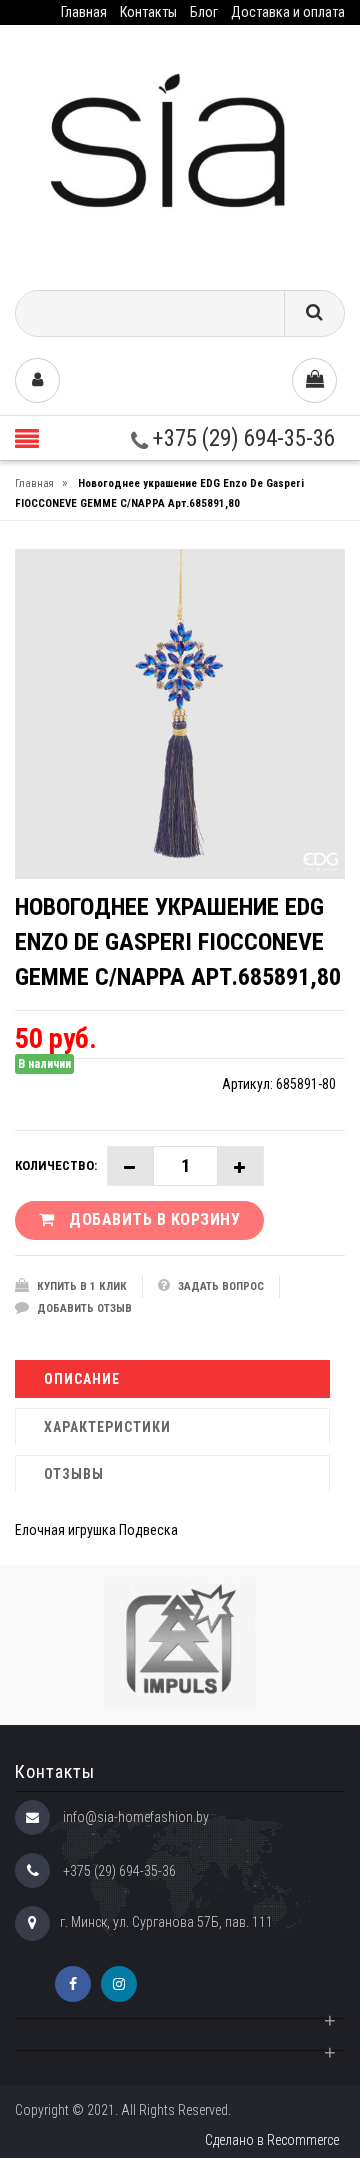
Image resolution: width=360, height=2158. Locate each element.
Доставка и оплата (288, 12)
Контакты (148, 12)
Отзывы (74, 1474)
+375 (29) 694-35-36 (241, 438)
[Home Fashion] (180, 150)
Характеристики (107, 1427)
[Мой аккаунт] (37, 380)
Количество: (56, 1165)
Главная (84, 12)
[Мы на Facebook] (73, 1984)
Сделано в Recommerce (272, 2140)
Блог (204, 12)
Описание (82, 1379)
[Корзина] (314, 380)
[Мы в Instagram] (119, 1984)
